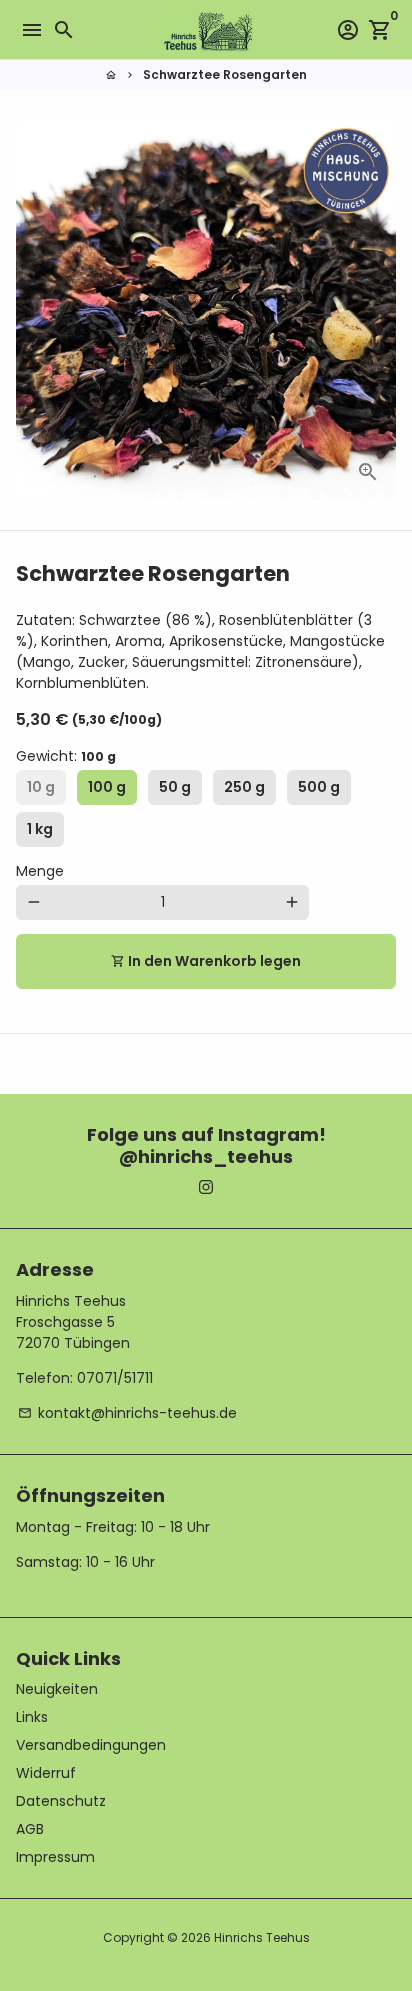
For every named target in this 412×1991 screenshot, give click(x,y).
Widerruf (46, 1773)
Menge (40, 871)
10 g (41, 787)
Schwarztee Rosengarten (225, 74)
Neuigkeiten (57, 1689)
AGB (30, 1829)
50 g (175, 787)
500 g (319, 787)
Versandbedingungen (91, 1745)
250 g (244, 787)
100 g (107, 787)
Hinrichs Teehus (262, 1937)
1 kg (40, 829)
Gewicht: (66, 756)
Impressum (55, 1857)
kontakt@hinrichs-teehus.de (127, 1413)
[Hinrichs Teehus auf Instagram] (206, 1187)
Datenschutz (61, 1801)
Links (32, 1717)
